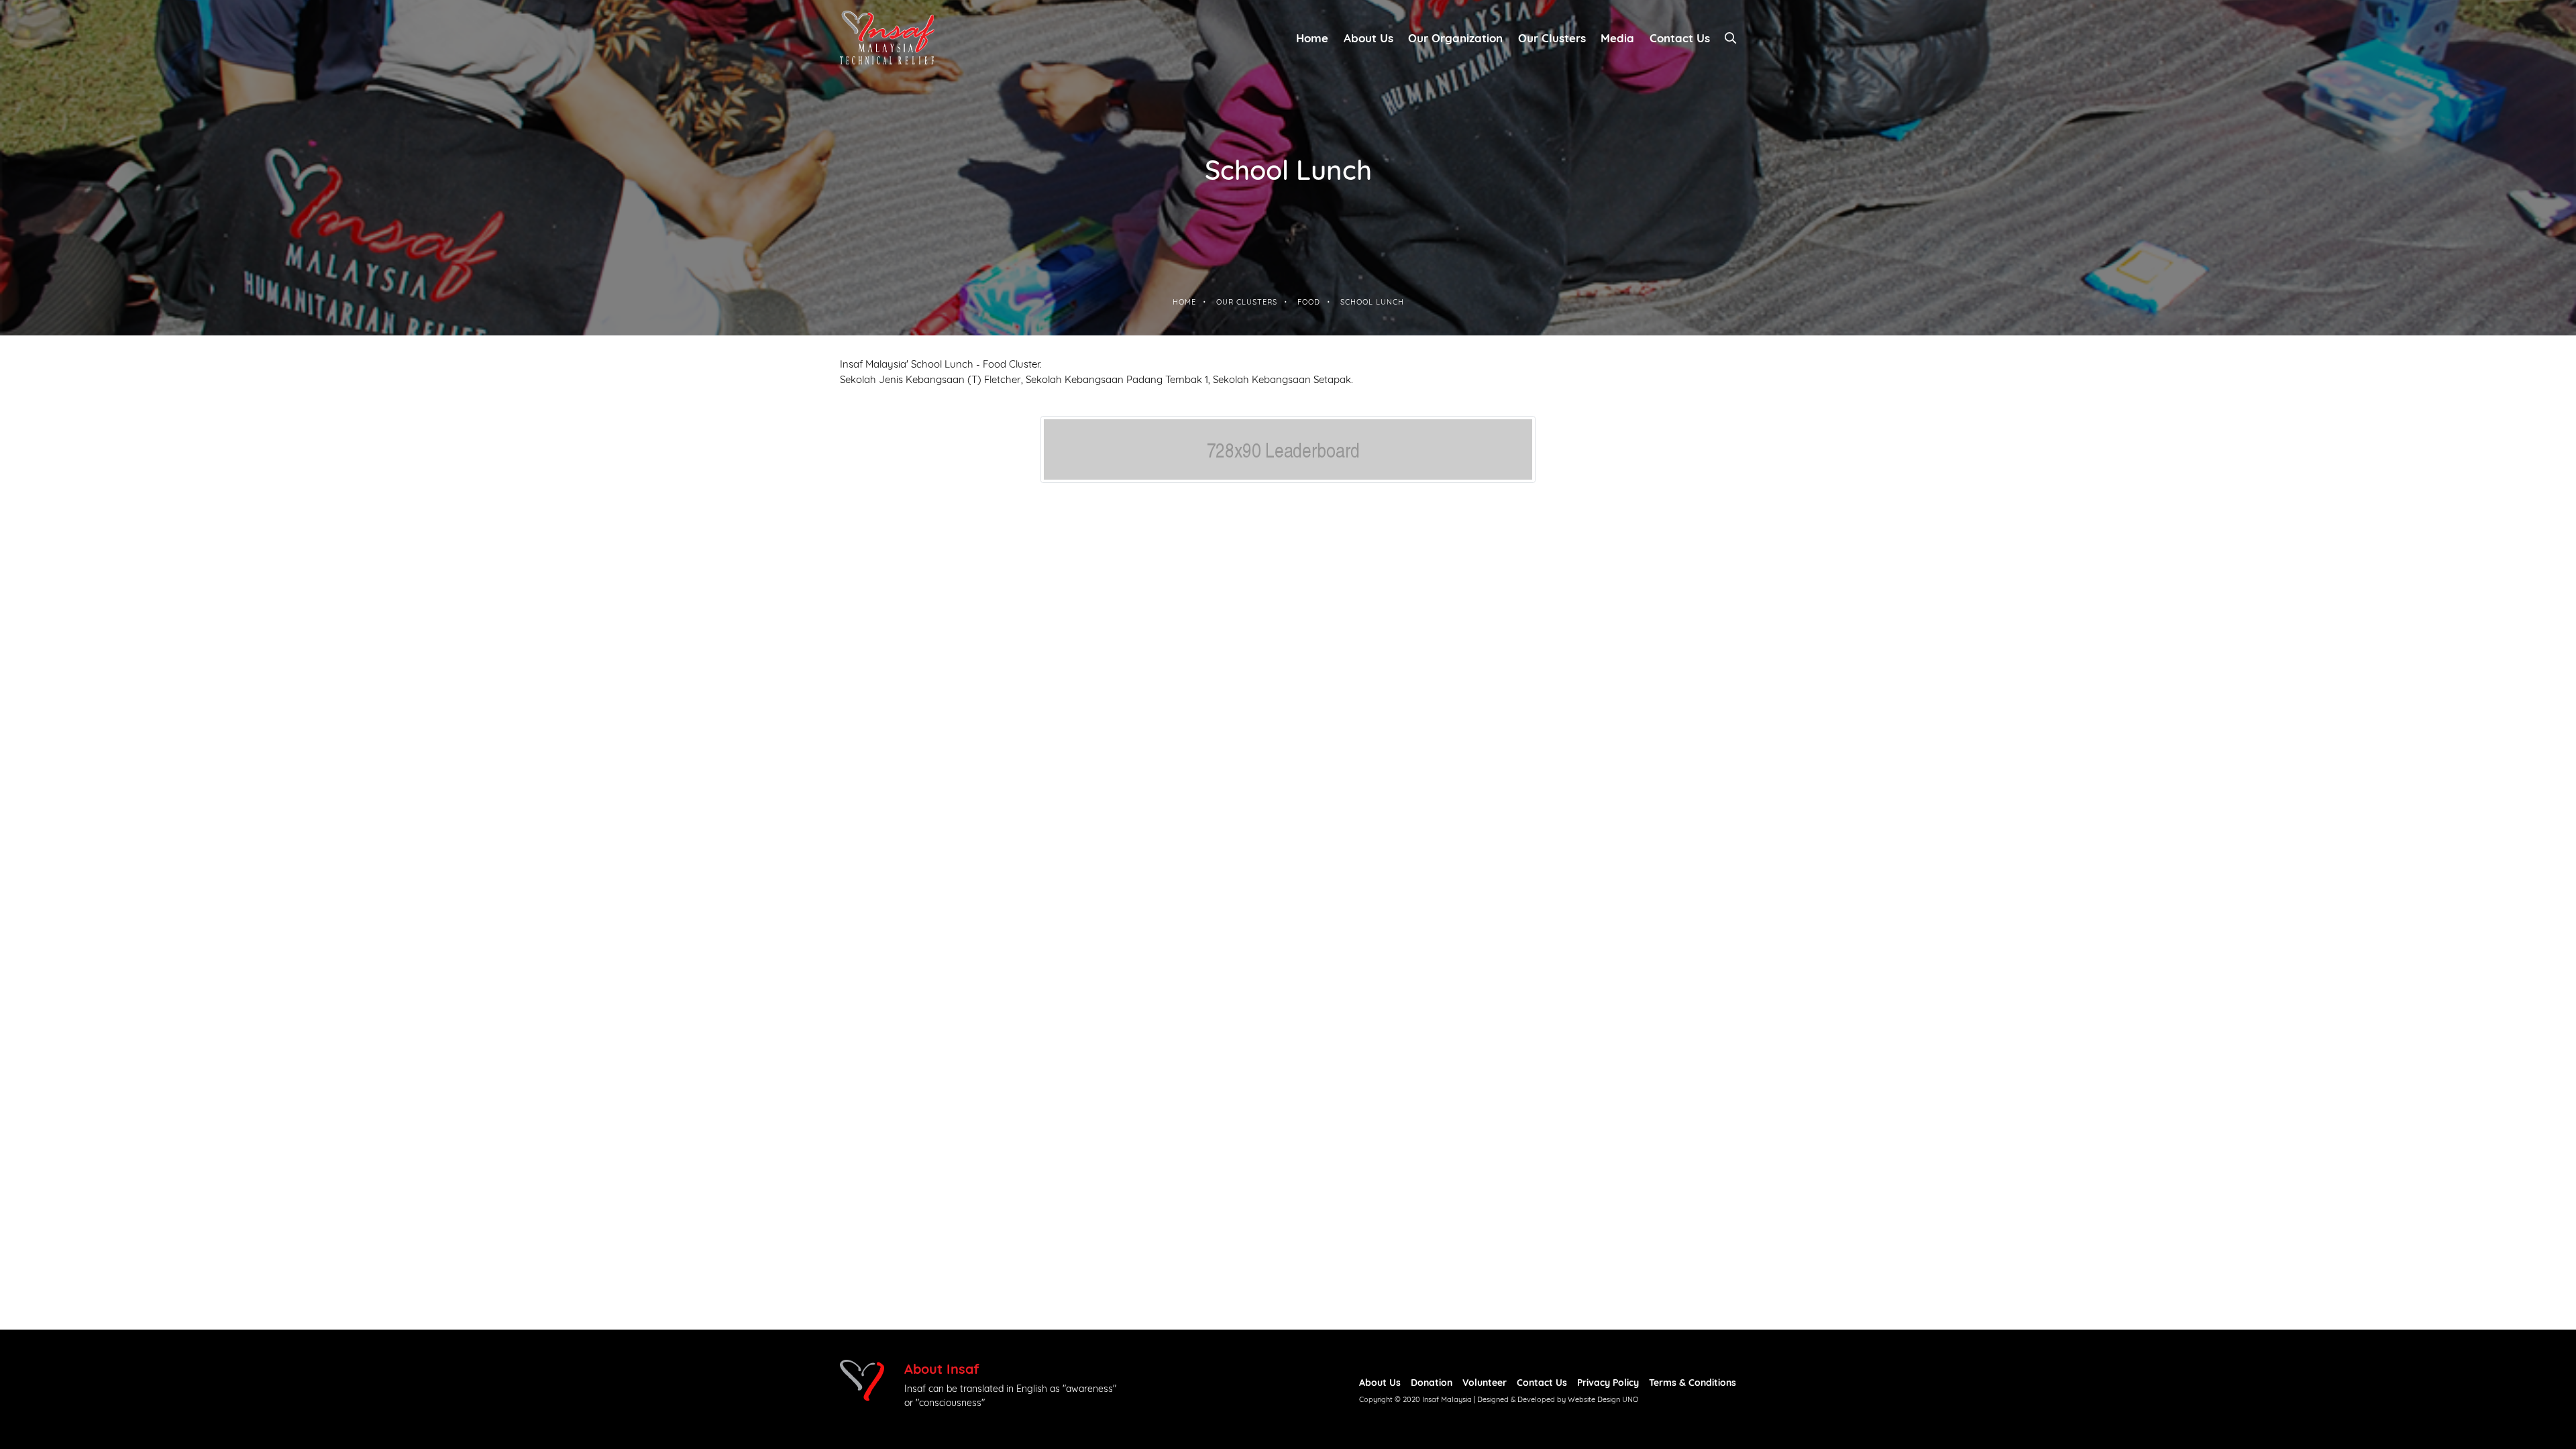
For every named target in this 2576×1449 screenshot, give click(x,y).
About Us (1368, 37)
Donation (1432, 1382)
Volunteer (1485, 1382)
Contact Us (1542, 1382)
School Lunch (1372, 301)
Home (1312, 37)
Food (1309, 301)
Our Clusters (1552, 37)
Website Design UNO (1603, 1399)
